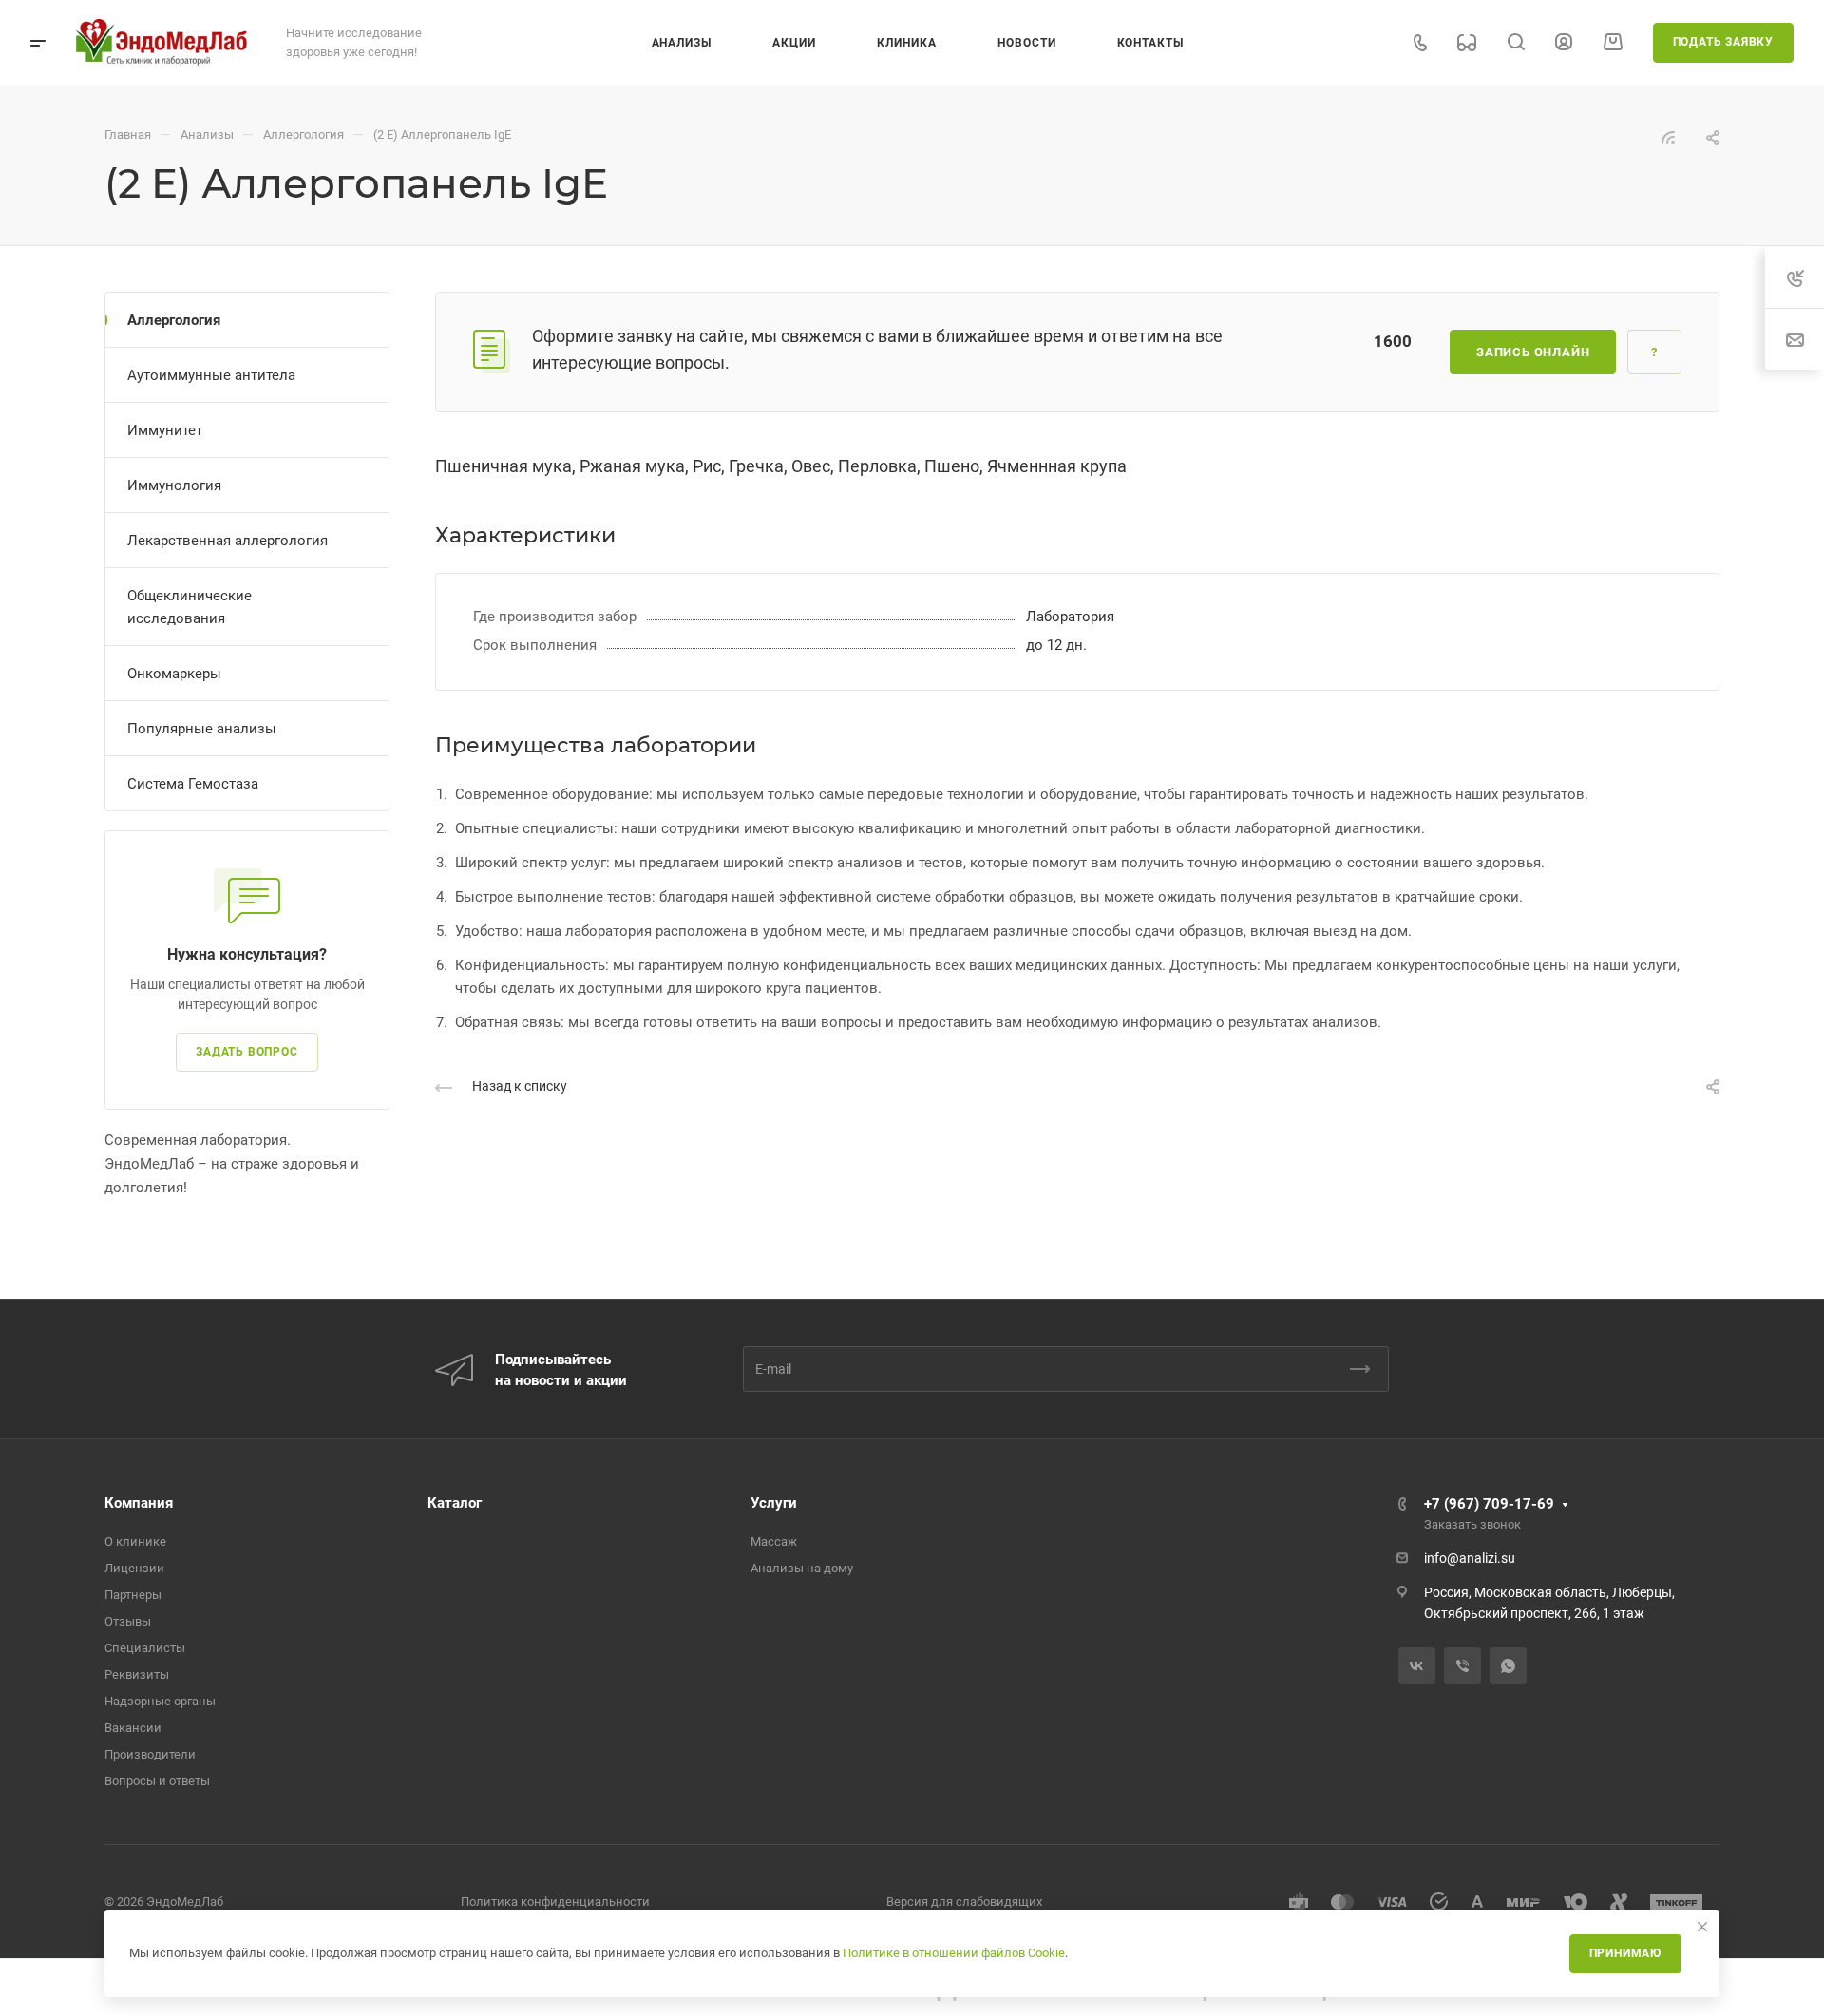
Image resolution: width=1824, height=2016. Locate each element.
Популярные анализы (202, 729)
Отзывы (128, 1621)
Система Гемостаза (193, 784)
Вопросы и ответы (157, 1781)
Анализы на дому (802, 1568)
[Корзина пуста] (1613, 42)
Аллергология (174, 320)
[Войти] (1564, 42)
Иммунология (174, 485)
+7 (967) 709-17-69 (1489, 1504)
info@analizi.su (1470, 1558)
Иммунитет (165, 430)
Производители (150, 1754)
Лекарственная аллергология (228, 541)
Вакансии (133, 1728)
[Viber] (1463, 1666)
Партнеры (133, 1595)
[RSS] (1668, 137)
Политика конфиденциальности (555, 1902)
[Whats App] (1508, 1666)
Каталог (455, 1503)
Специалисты (145, 1648)
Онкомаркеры (174, 674)
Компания (139, 1503)
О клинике (135, 1541)
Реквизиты (137, 1674)
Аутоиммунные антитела (211, 375)
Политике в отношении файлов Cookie (954, 1953)
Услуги (774, 1503)
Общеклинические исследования (190, 607)
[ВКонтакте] (1417, 1666)
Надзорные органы (160, 1701)
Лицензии (134, 1568)
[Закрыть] (1702, 1927)
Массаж (774, 1541)
